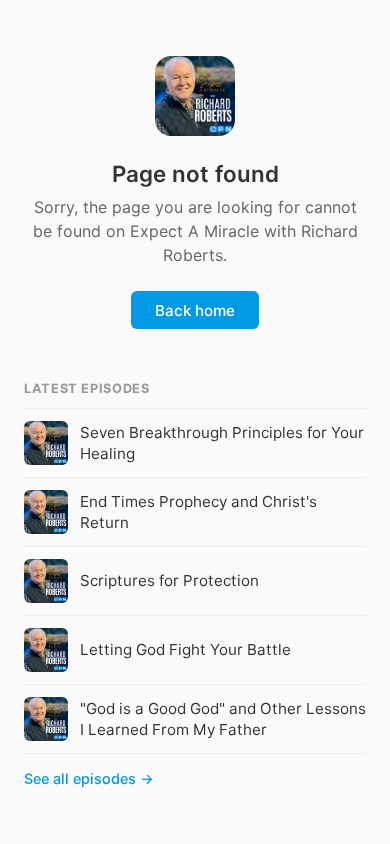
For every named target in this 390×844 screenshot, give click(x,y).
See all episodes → (89, 778)
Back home (195, 310)
